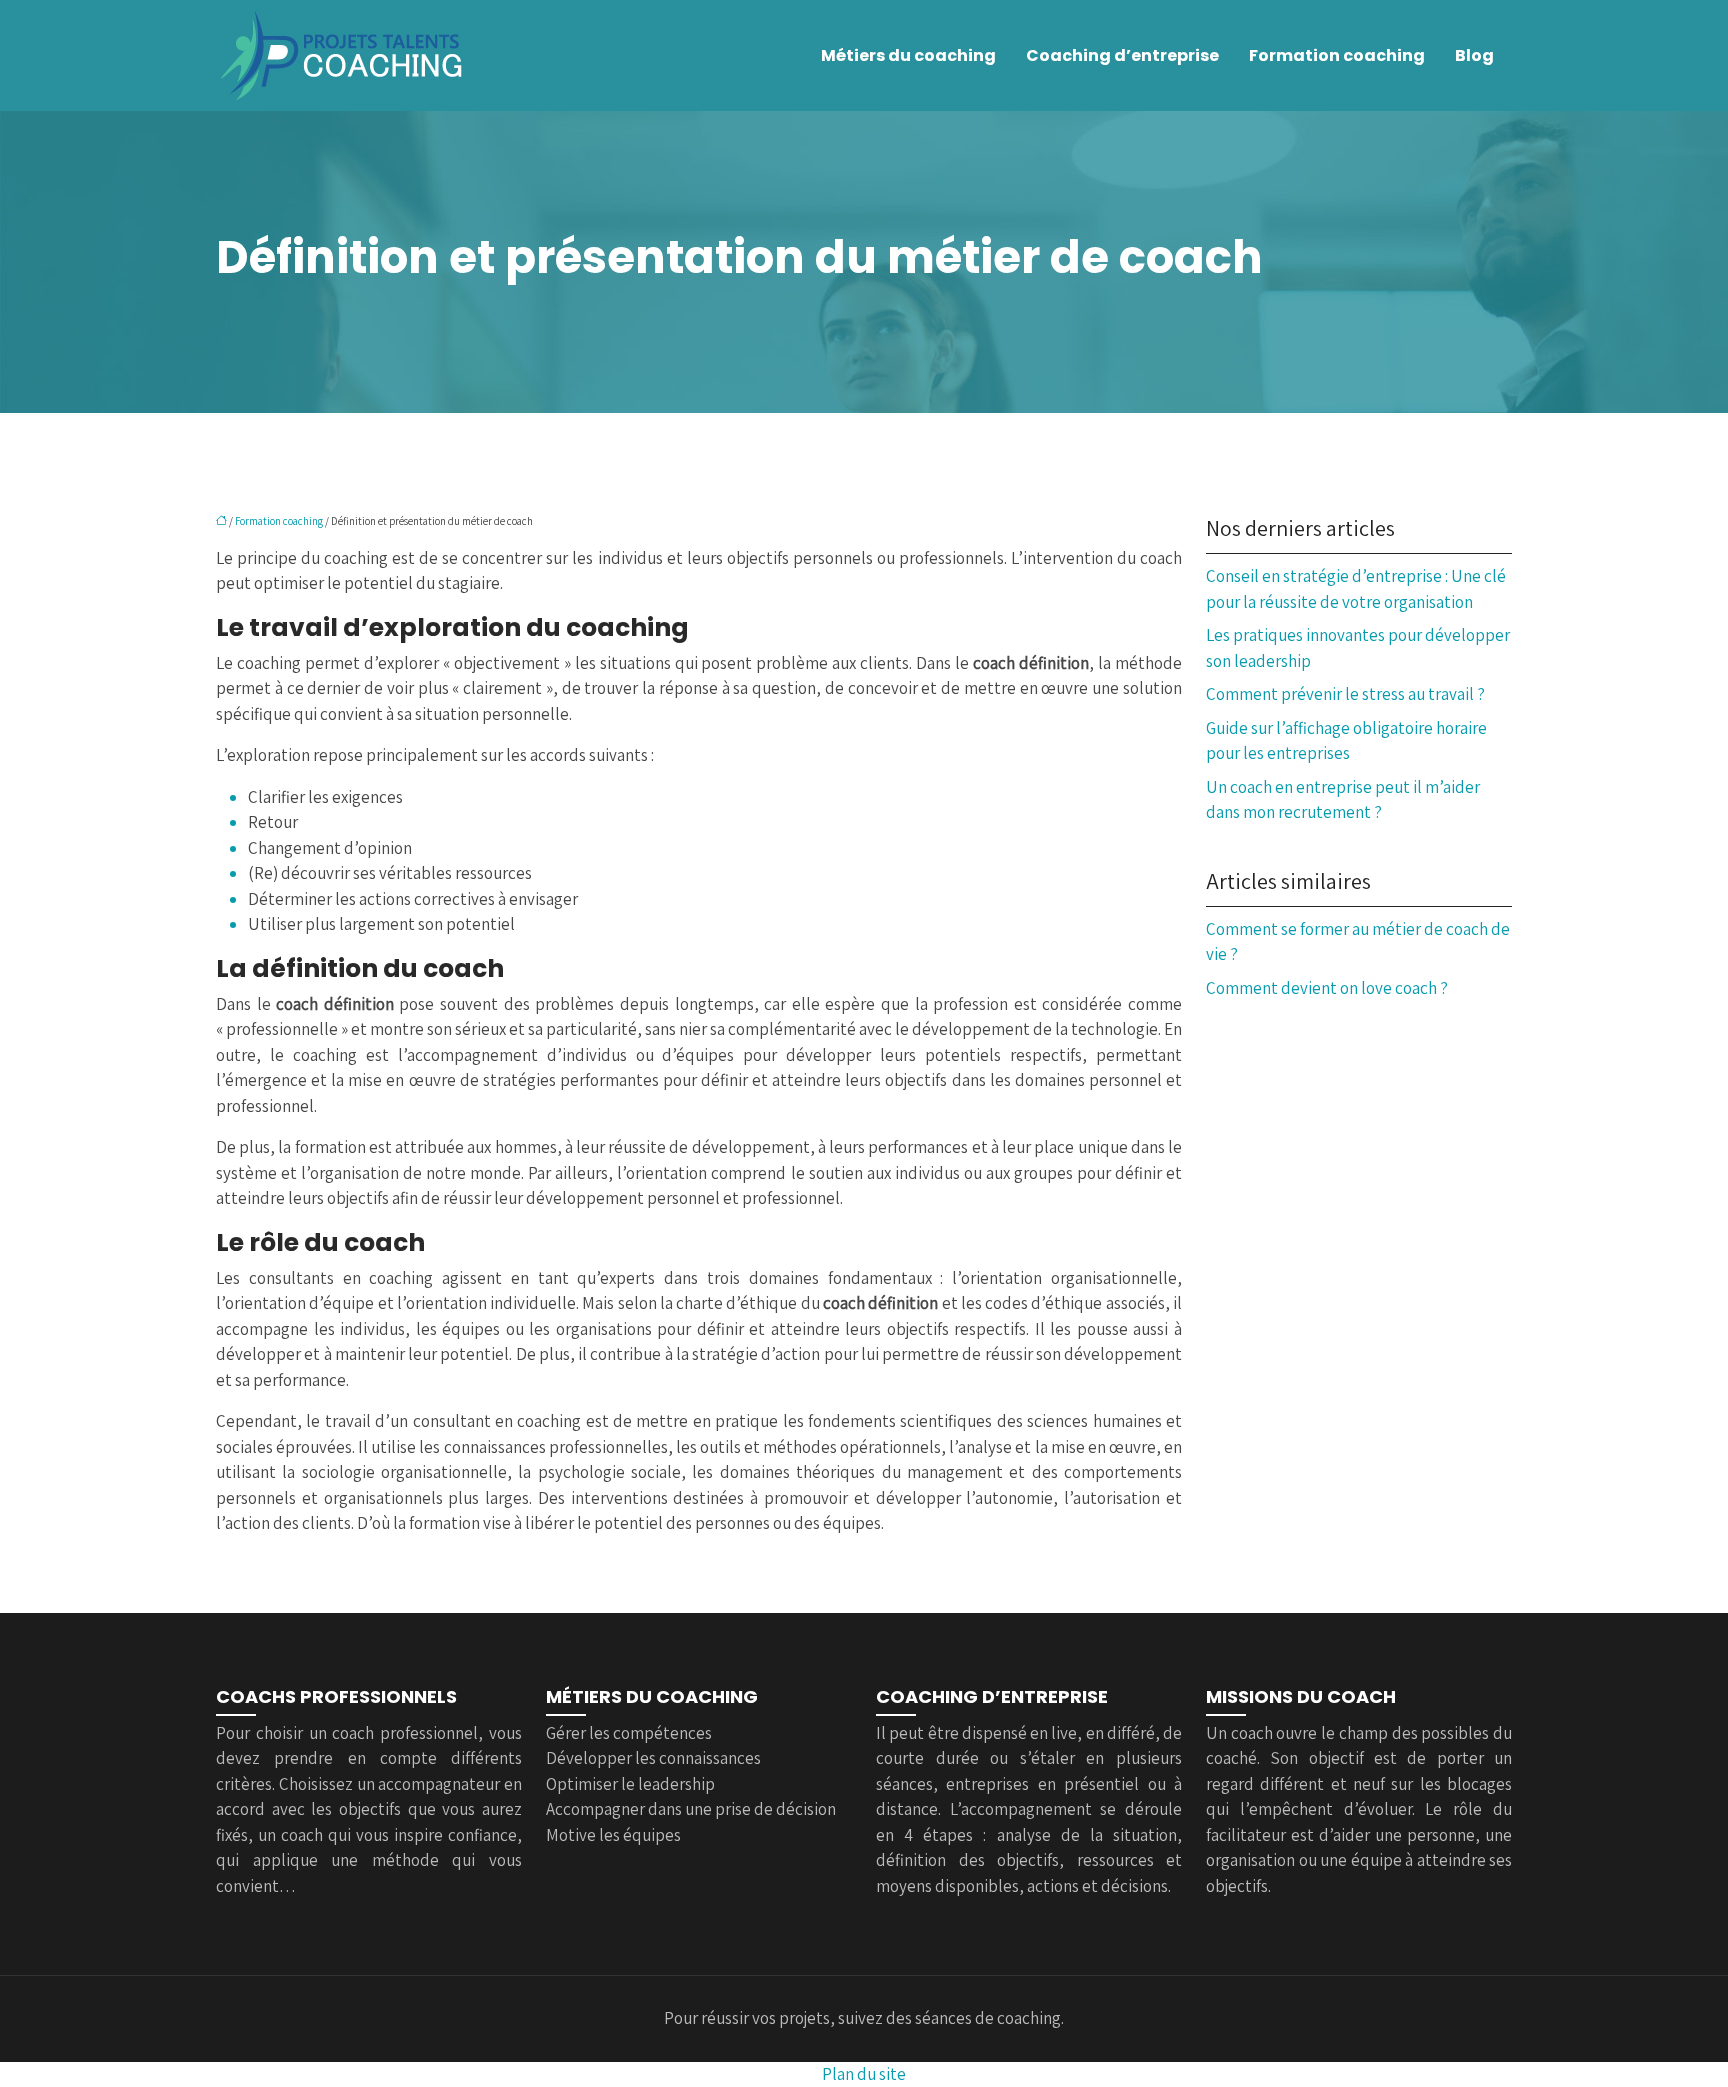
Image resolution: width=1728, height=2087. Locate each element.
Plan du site (864, 2074)
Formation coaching (1337, 55)
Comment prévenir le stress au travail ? (1345, 694)
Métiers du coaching (908, 55)
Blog (1474, 55)
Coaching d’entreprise (1122, 55)
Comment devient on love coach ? (1327, 988)
